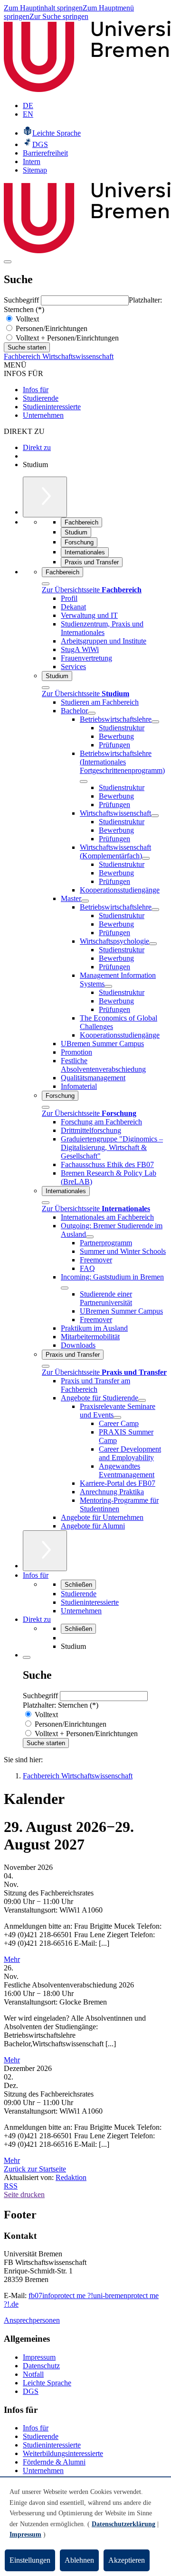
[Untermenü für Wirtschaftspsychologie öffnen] (153, 944)
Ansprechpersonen (32, 2320)
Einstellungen (30, 2560)
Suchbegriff (22, 300)
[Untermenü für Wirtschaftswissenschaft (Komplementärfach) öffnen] (146, 858)
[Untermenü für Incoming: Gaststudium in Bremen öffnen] (65, 1288)
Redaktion (71, 2177)
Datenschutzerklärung (123, 2524)
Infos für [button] (36, 1575)
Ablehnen (79, 2560)
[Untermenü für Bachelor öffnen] (92, 713)
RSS (11, 2186)
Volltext (26, 319)
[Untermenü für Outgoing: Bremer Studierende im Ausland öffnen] (90, 1237)
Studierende (41, 398)
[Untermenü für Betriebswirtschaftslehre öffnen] (155, 722)
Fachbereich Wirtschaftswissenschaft (59, 356)
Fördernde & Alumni (54, 2462)
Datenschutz (41, 2366)
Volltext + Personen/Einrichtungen (66, 338)
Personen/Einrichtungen (51, 328)
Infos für (36, 390)
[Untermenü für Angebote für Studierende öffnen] (142, 1400)
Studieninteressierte (52, 407)
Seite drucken (24, 2194)
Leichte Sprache (47, 2383)
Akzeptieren (127, 2560)
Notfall (33, 2374)
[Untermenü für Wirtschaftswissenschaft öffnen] (155, 816)
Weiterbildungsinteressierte (63, 2453)
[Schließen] (46, 584)
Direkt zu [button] (37, 1619)
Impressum (39, 2357)
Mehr (12, 1959)
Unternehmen (43, 415)
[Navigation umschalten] (8, 262)
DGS (31, 2391)
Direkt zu (37, 447)
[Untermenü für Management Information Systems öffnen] (108, 986)
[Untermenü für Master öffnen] (85, 901)
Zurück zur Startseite (35, 2169)
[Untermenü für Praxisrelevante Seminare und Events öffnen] (117, 1417)
